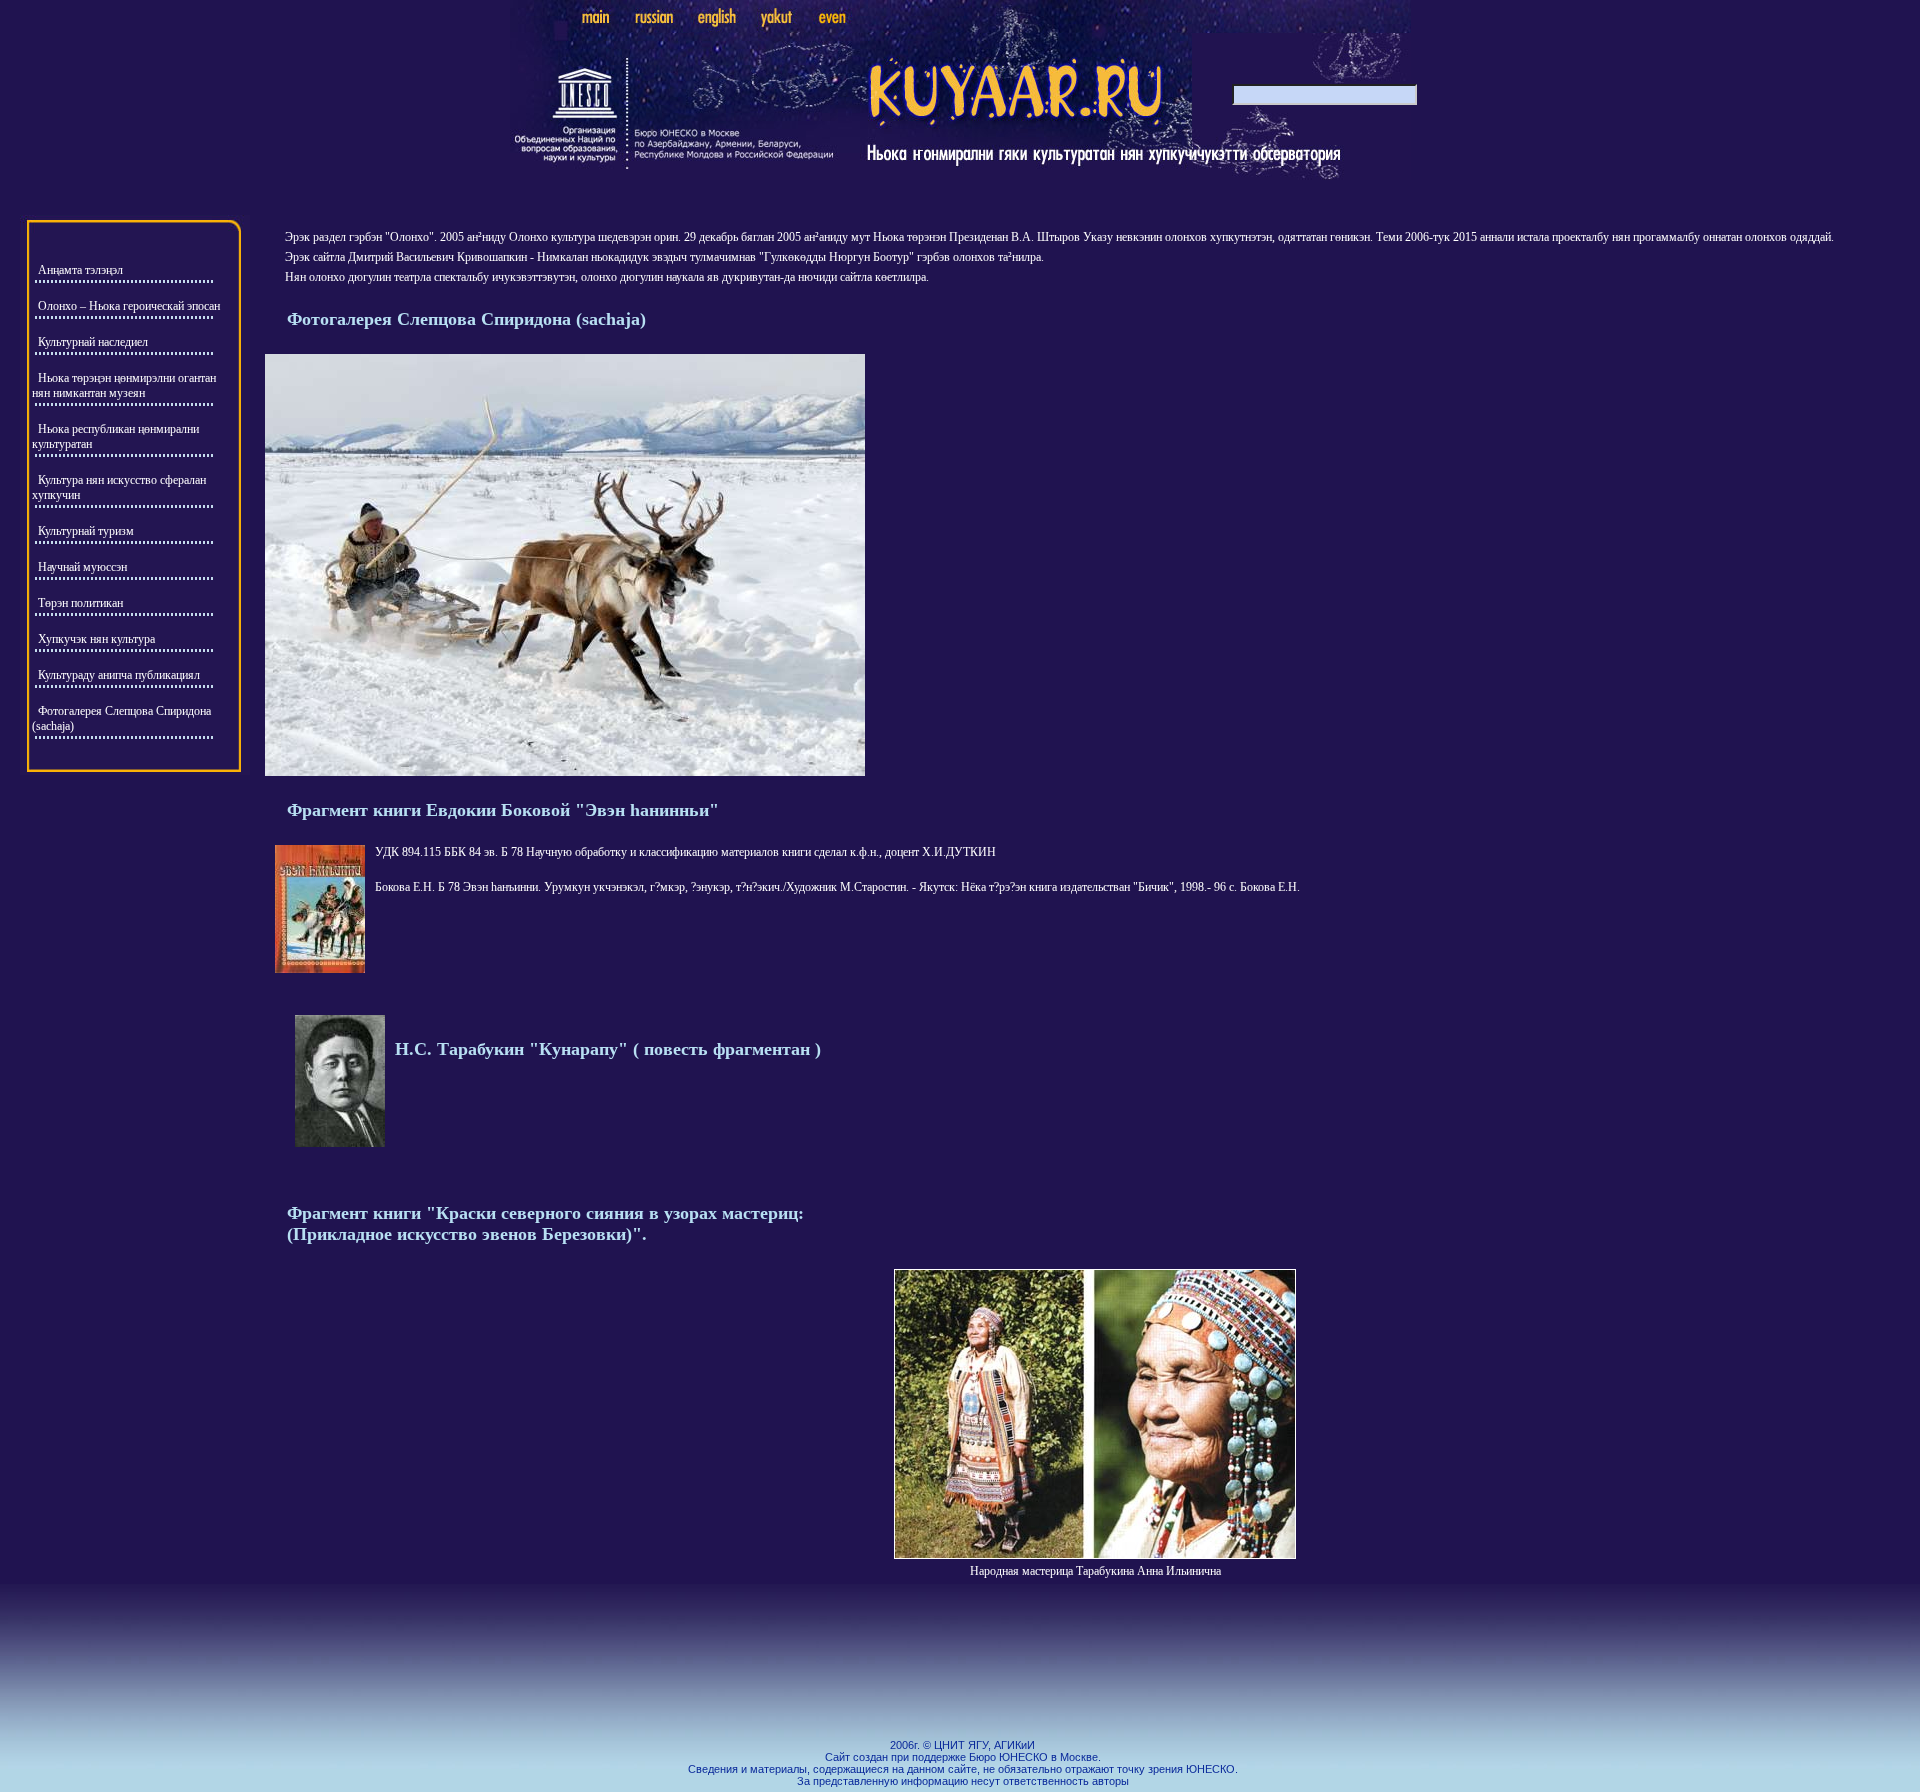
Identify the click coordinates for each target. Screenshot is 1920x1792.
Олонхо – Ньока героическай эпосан (129, 306)
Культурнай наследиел (93, 342)
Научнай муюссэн (82, 567)
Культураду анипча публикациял (119, 675)
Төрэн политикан (80, 603)
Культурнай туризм (86, 531)
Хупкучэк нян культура (96, 639)
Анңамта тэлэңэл (80, 270)
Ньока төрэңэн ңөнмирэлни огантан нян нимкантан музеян (124, 385)
